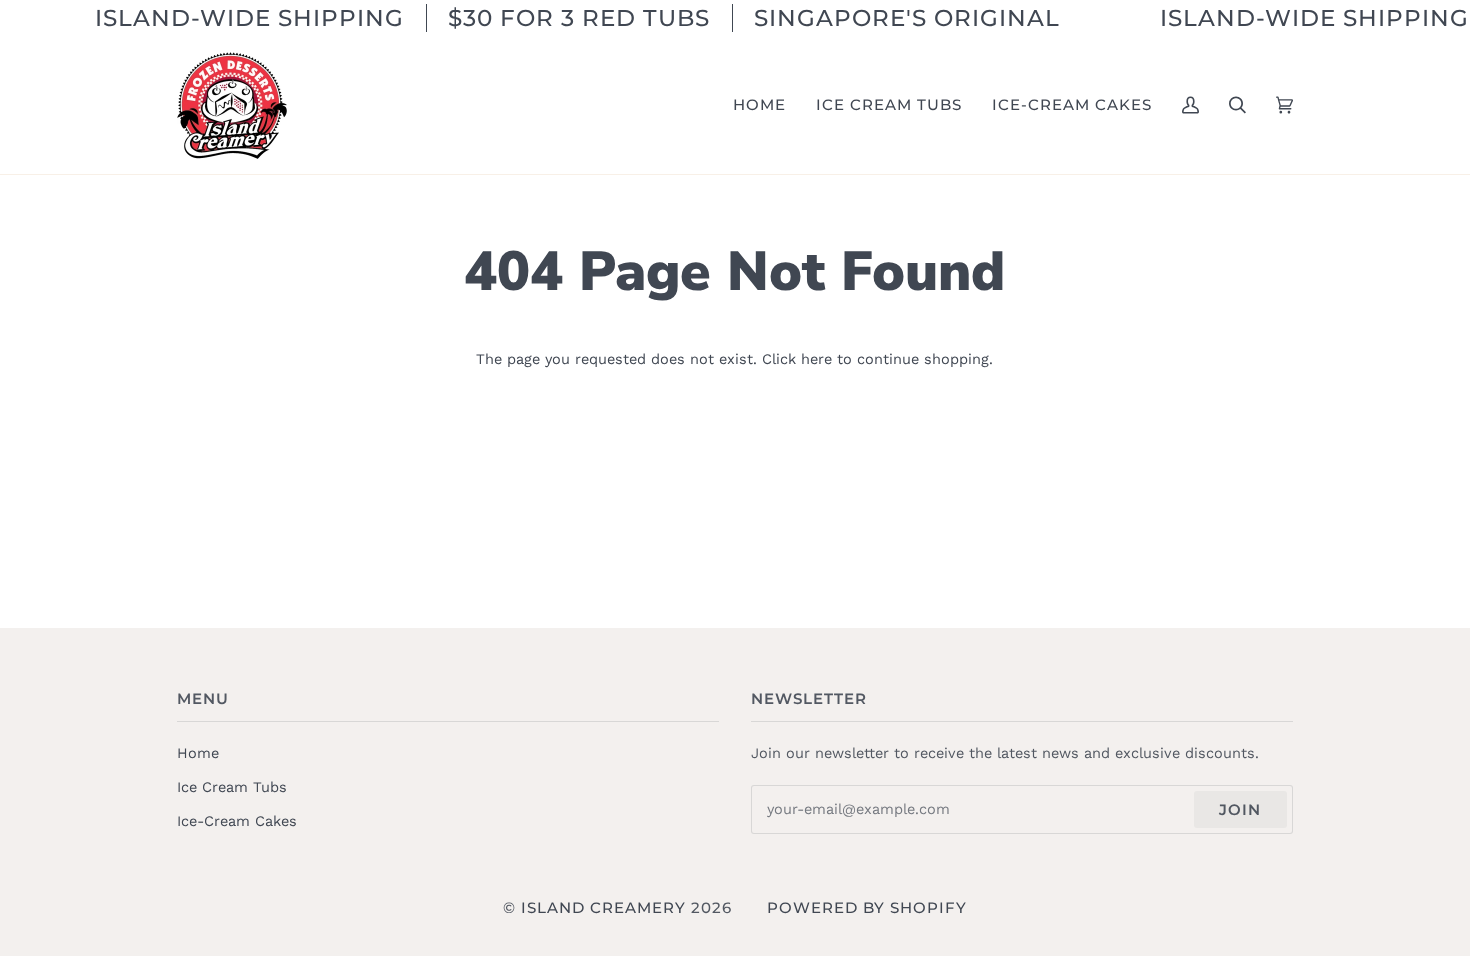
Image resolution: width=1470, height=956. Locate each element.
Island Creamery (603, 907)
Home (198, 753)
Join (1240, 809)
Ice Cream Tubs (232, 787)
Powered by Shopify (867, 907)
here (816, 359)
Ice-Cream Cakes (237, 821)
